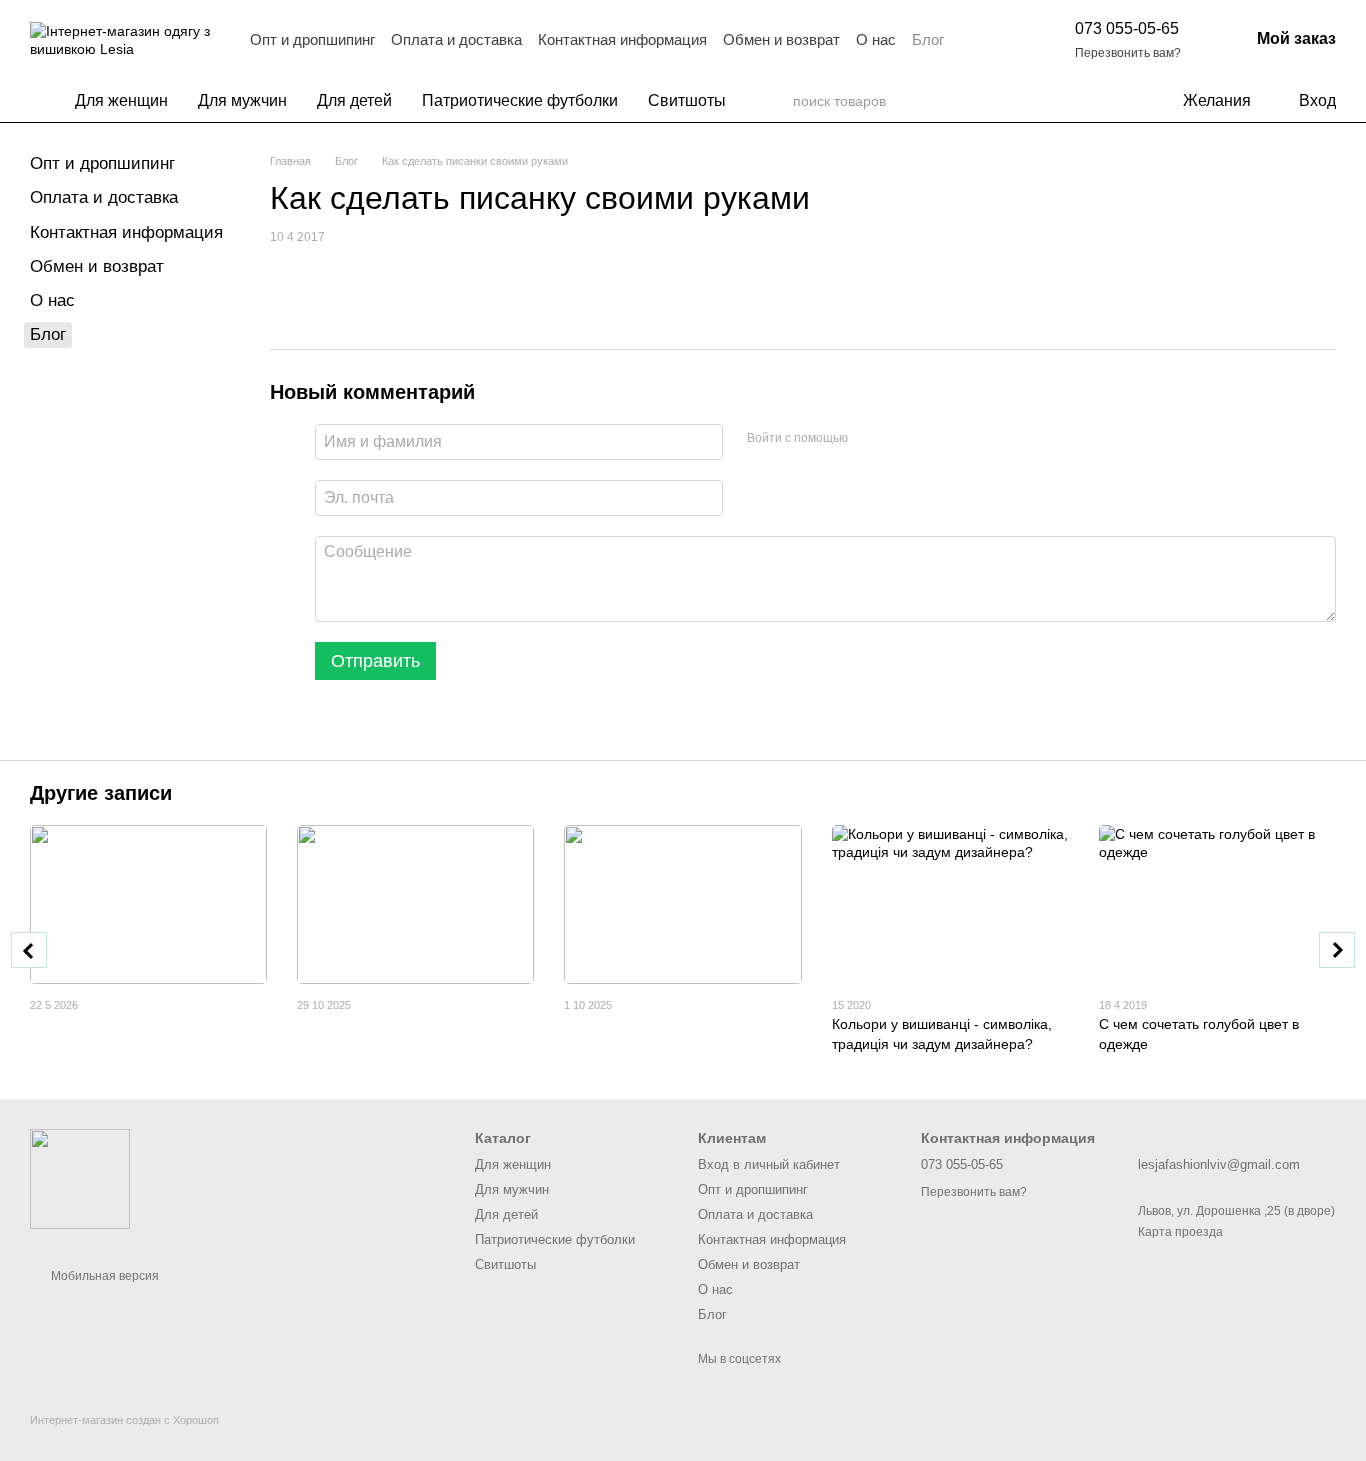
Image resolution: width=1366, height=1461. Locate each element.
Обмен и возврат (781, 39)
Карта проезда (1180, 1232)
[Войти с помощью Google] (902, 439)
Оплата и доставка (456, 39)
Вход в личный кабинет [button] (769, 1164)
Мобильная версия (103, 1276)
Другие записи (101, 793)
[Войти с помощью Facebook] (870, 439)
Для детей (354, 100)
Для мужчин (242, 100)
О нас (876, 39)
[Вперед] (1337, 950)
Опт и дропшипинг (312, 39)
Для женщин (121, 100)
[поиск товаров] (777, 101)
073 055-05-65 (1127, 28)
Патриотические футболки (520, 100)
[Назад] (29, 950)
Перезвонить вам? (1128, 53)
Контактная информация (622, 39)
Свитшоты (687, 100)
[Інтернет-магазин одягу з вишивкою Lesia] (80, 1178)
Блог (928, 39)
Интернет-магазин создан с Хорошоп (124, 1420)
